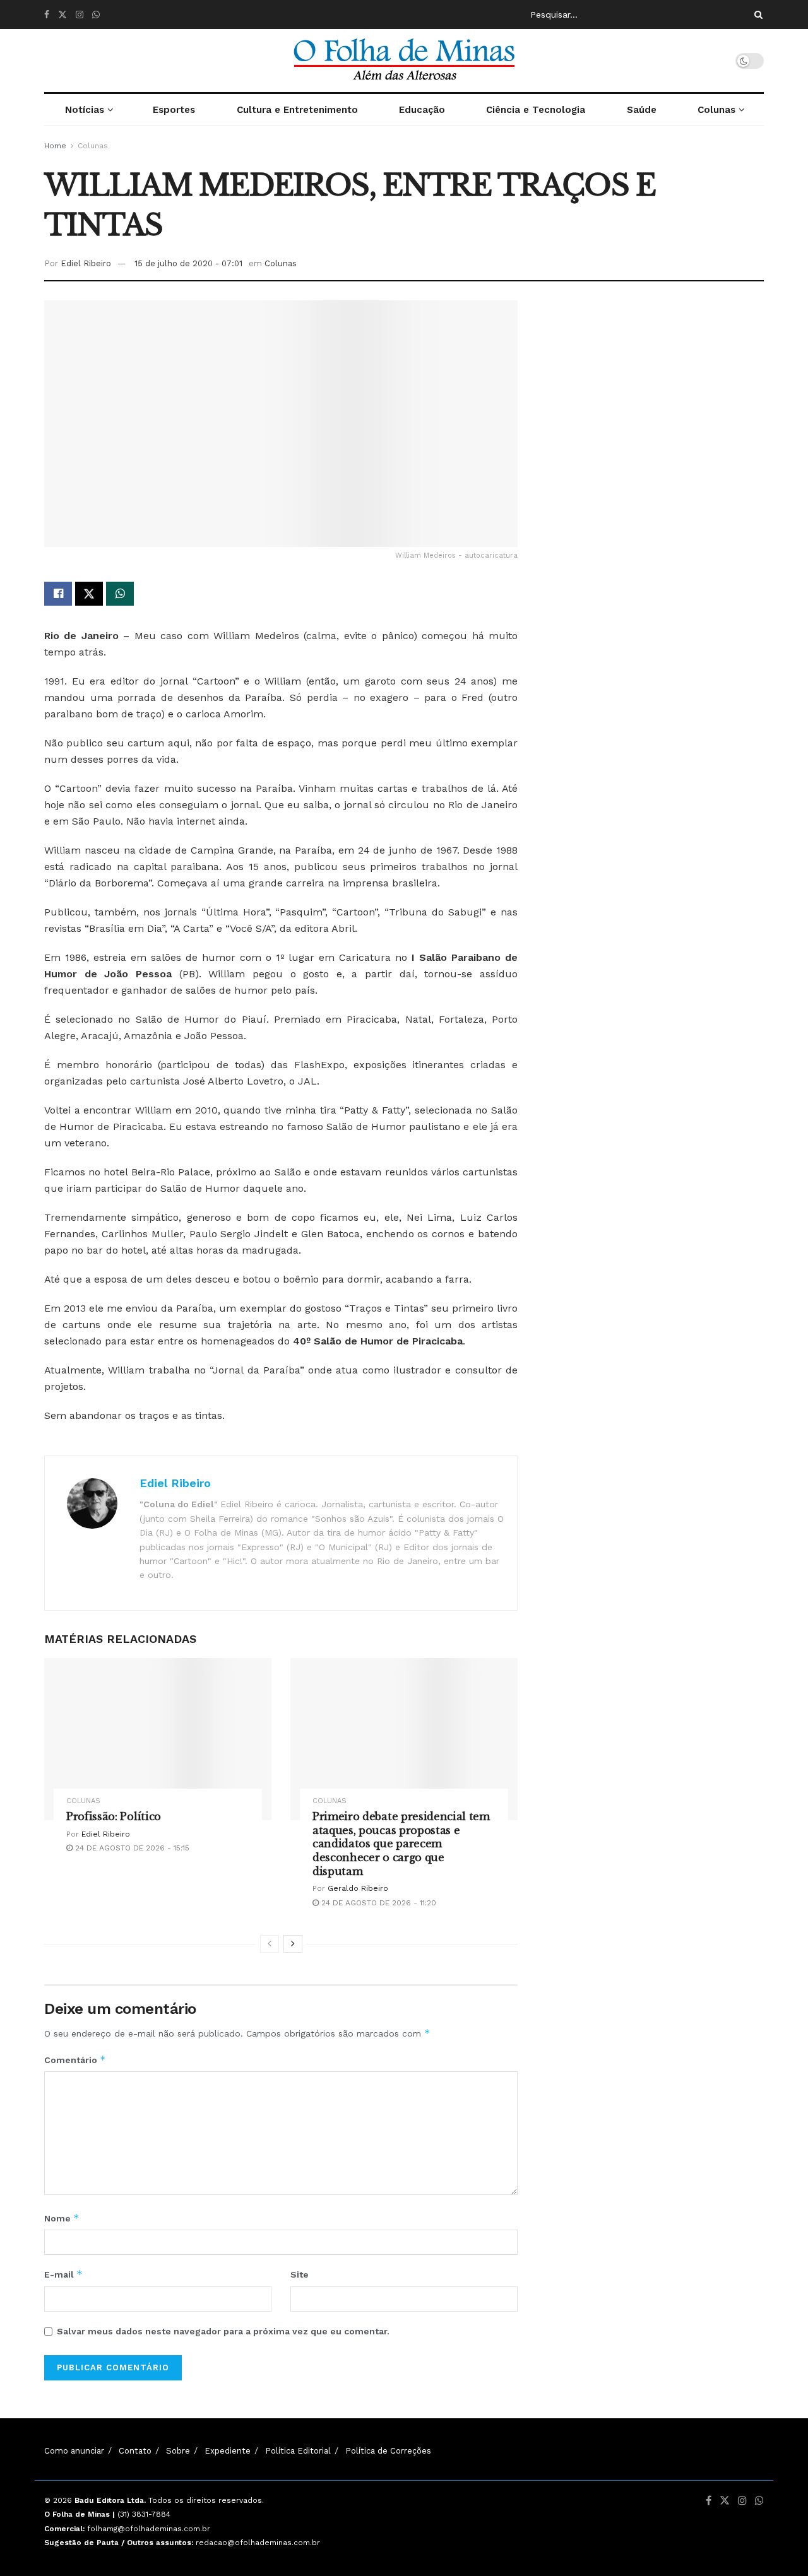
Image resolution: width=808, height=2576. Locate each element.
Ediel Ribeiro (86, 263)
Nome (62, 2218)
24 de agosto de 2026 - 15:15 (131, 1848)
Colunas (716, 110)
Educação (422, 110)
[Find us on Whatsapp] (96, 15)
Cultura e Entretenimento (297, 110)
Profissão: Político (114, 1816)
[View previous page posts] (270, 1944)
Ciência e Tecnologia (536, 110)
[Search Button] (756, 15)
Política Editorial (298, 2451)
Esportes (174, 110)
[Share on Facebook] (58, 594)
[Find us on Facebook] (47, 15)
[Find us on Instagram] (80, 15)
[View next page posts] (293, 1944)
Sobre (178, 2451)
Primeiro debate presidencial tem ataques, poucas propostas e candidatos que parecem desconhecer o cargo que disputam (401, 1844)
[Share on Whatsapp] (120, 594)
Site (300, 2274)
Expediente (228, 2451)
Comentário (75, 2060)
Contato (135, 2451)
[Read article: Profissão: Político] (158, 1739)
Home (55, 146)
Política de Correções (388, 2451)
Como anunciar (74, 2451)
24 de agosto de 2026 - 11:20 (377, 1903)
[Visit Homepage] (404, 61)
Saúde (642, 110)
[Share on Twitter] (89, 594)
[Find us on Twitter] (62, 15)
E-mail (63, 2274)
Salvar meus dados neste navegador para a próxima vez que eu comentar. (223, 2331)
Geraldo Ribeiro (358, 1888)
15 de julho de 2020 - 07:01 (188, 263)
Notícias (85, 110)
